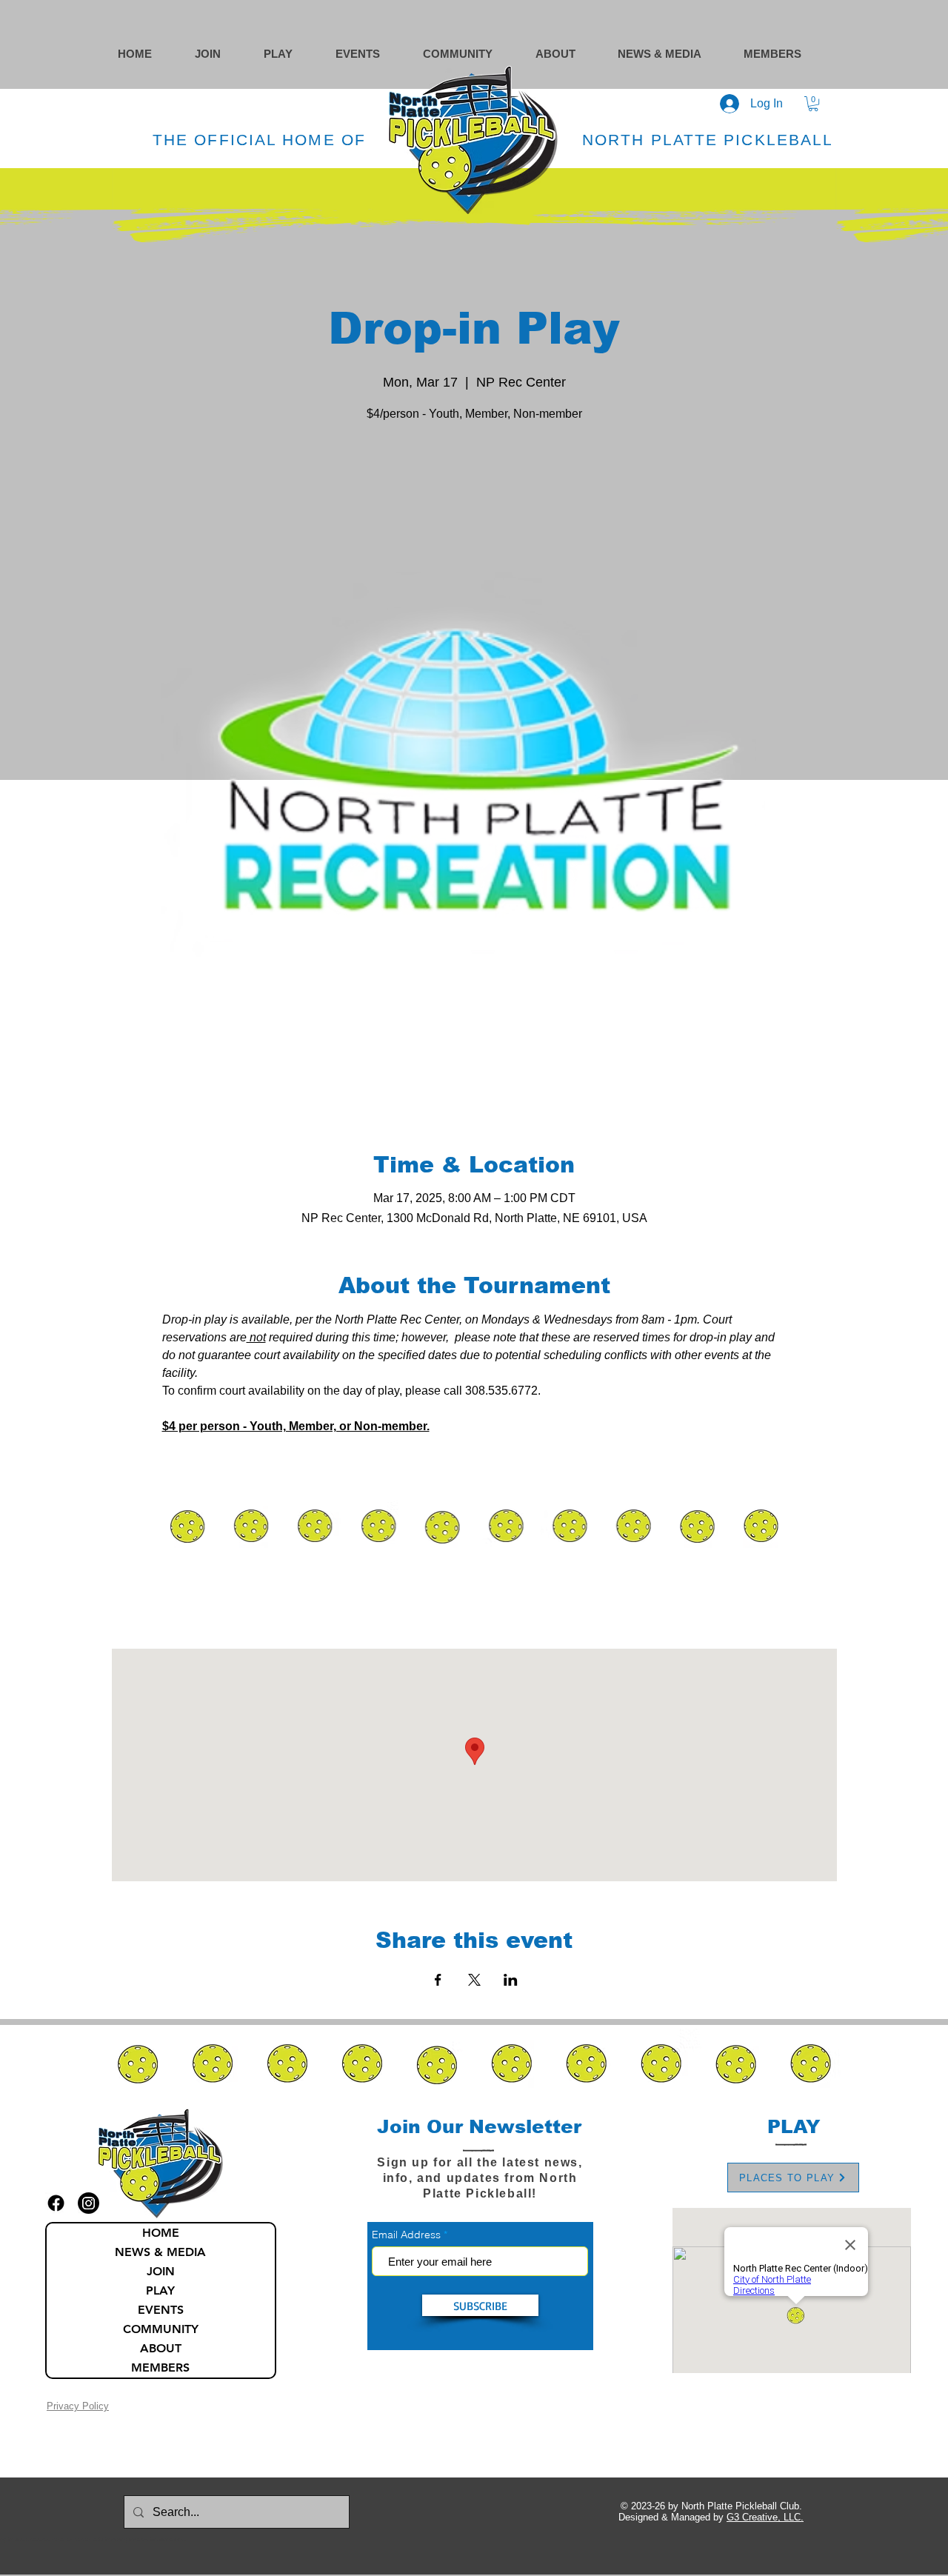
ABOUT (161, 2348)
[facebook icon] (56, 2203)
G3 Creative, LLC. (765, 2517)
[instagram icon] (89, 2203)
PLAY (160, 2290)
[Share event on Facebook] (438, 1980)
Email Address (406, 2235)
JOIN (161, 2271)
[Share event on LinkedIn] (511, 1980)
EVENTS (161, 2310)
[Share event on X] (474, 1980)
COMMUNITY (161, 2329)
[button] (472, 54)
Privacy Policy (78, 2406)
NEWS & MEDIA (160, 2252)
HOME (161, 2233)
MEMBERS (160, 2368)
